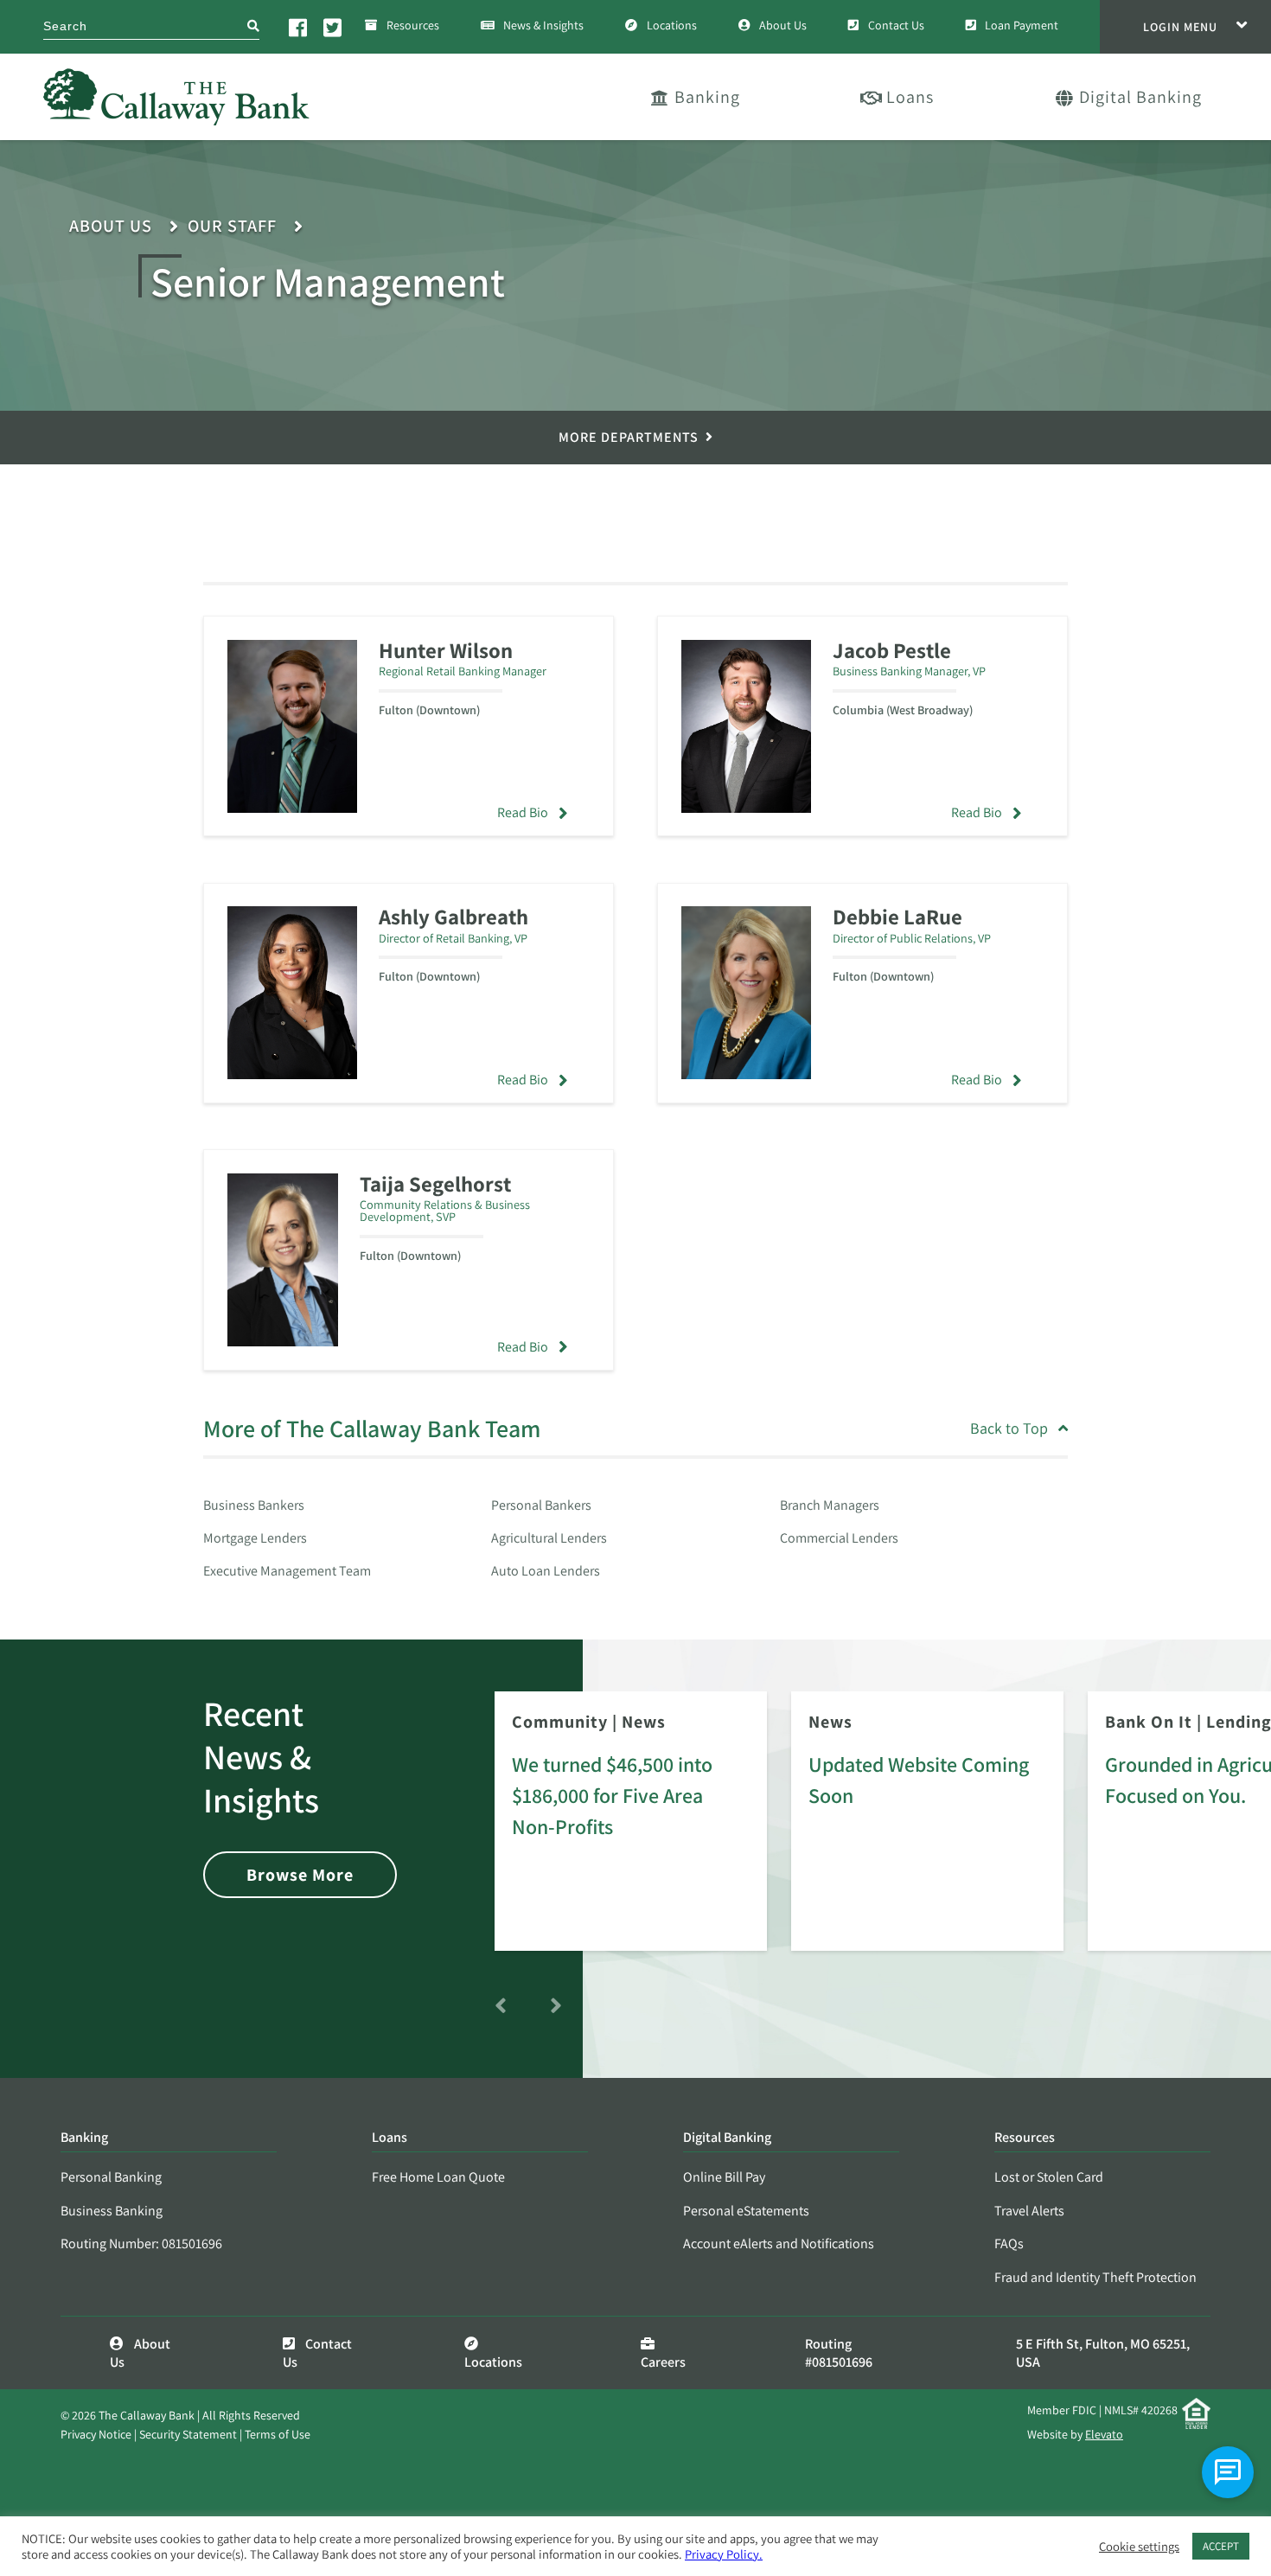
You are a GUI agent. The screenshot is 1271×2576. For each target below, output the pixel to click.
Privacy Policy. (724, 2554)
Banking (707, 97)
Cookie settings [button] (1139, 2547)
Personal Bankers (541, 1505)
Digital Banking (1140, 97)
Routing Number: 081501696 (141, 2244)
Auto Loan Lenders (546, 1571)
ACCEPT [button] (1221, 2546)
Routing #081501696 (839, 2353)
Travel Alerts (1029, 2211)
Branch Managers (830, 1505)
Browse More (300, 1875)
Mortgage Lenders (255, 1538)
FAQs (1009, 2244)
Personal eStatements (746, 2211)
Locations (672, 25)
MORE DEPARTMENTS (629, 437)
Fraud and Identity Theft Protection (1095, 2277)
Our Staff (232, 226)
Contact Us (896, 25)
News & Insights (543, 25)
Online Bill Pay (724, 2177)
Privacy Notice (96, 2434)
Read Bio (523, 812)
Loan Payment (1022, 25)
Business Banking (112, 2211)
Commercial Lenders (839, 1538)
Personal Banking (111, 2177)
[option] (631, 1833)
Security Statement (188, 2434)
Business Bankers (254, 1505)
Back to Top (1009, 1429)
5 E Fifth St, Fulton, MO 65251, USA (1103, 2353)
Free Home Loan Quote (438, 2177)
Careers (663, 2362)
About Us (783, 25)
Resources (413, 25)
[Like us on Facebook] (299, 27)
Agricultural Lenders (549, 1538)
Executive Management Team (287, 1571)
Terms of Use (278, 2434)
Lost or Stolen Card (1049, 2177)
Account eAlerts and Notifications (779, 2244)
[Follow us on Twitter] (334, 27)
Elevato (1104, 2434)
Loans (910, 97)
